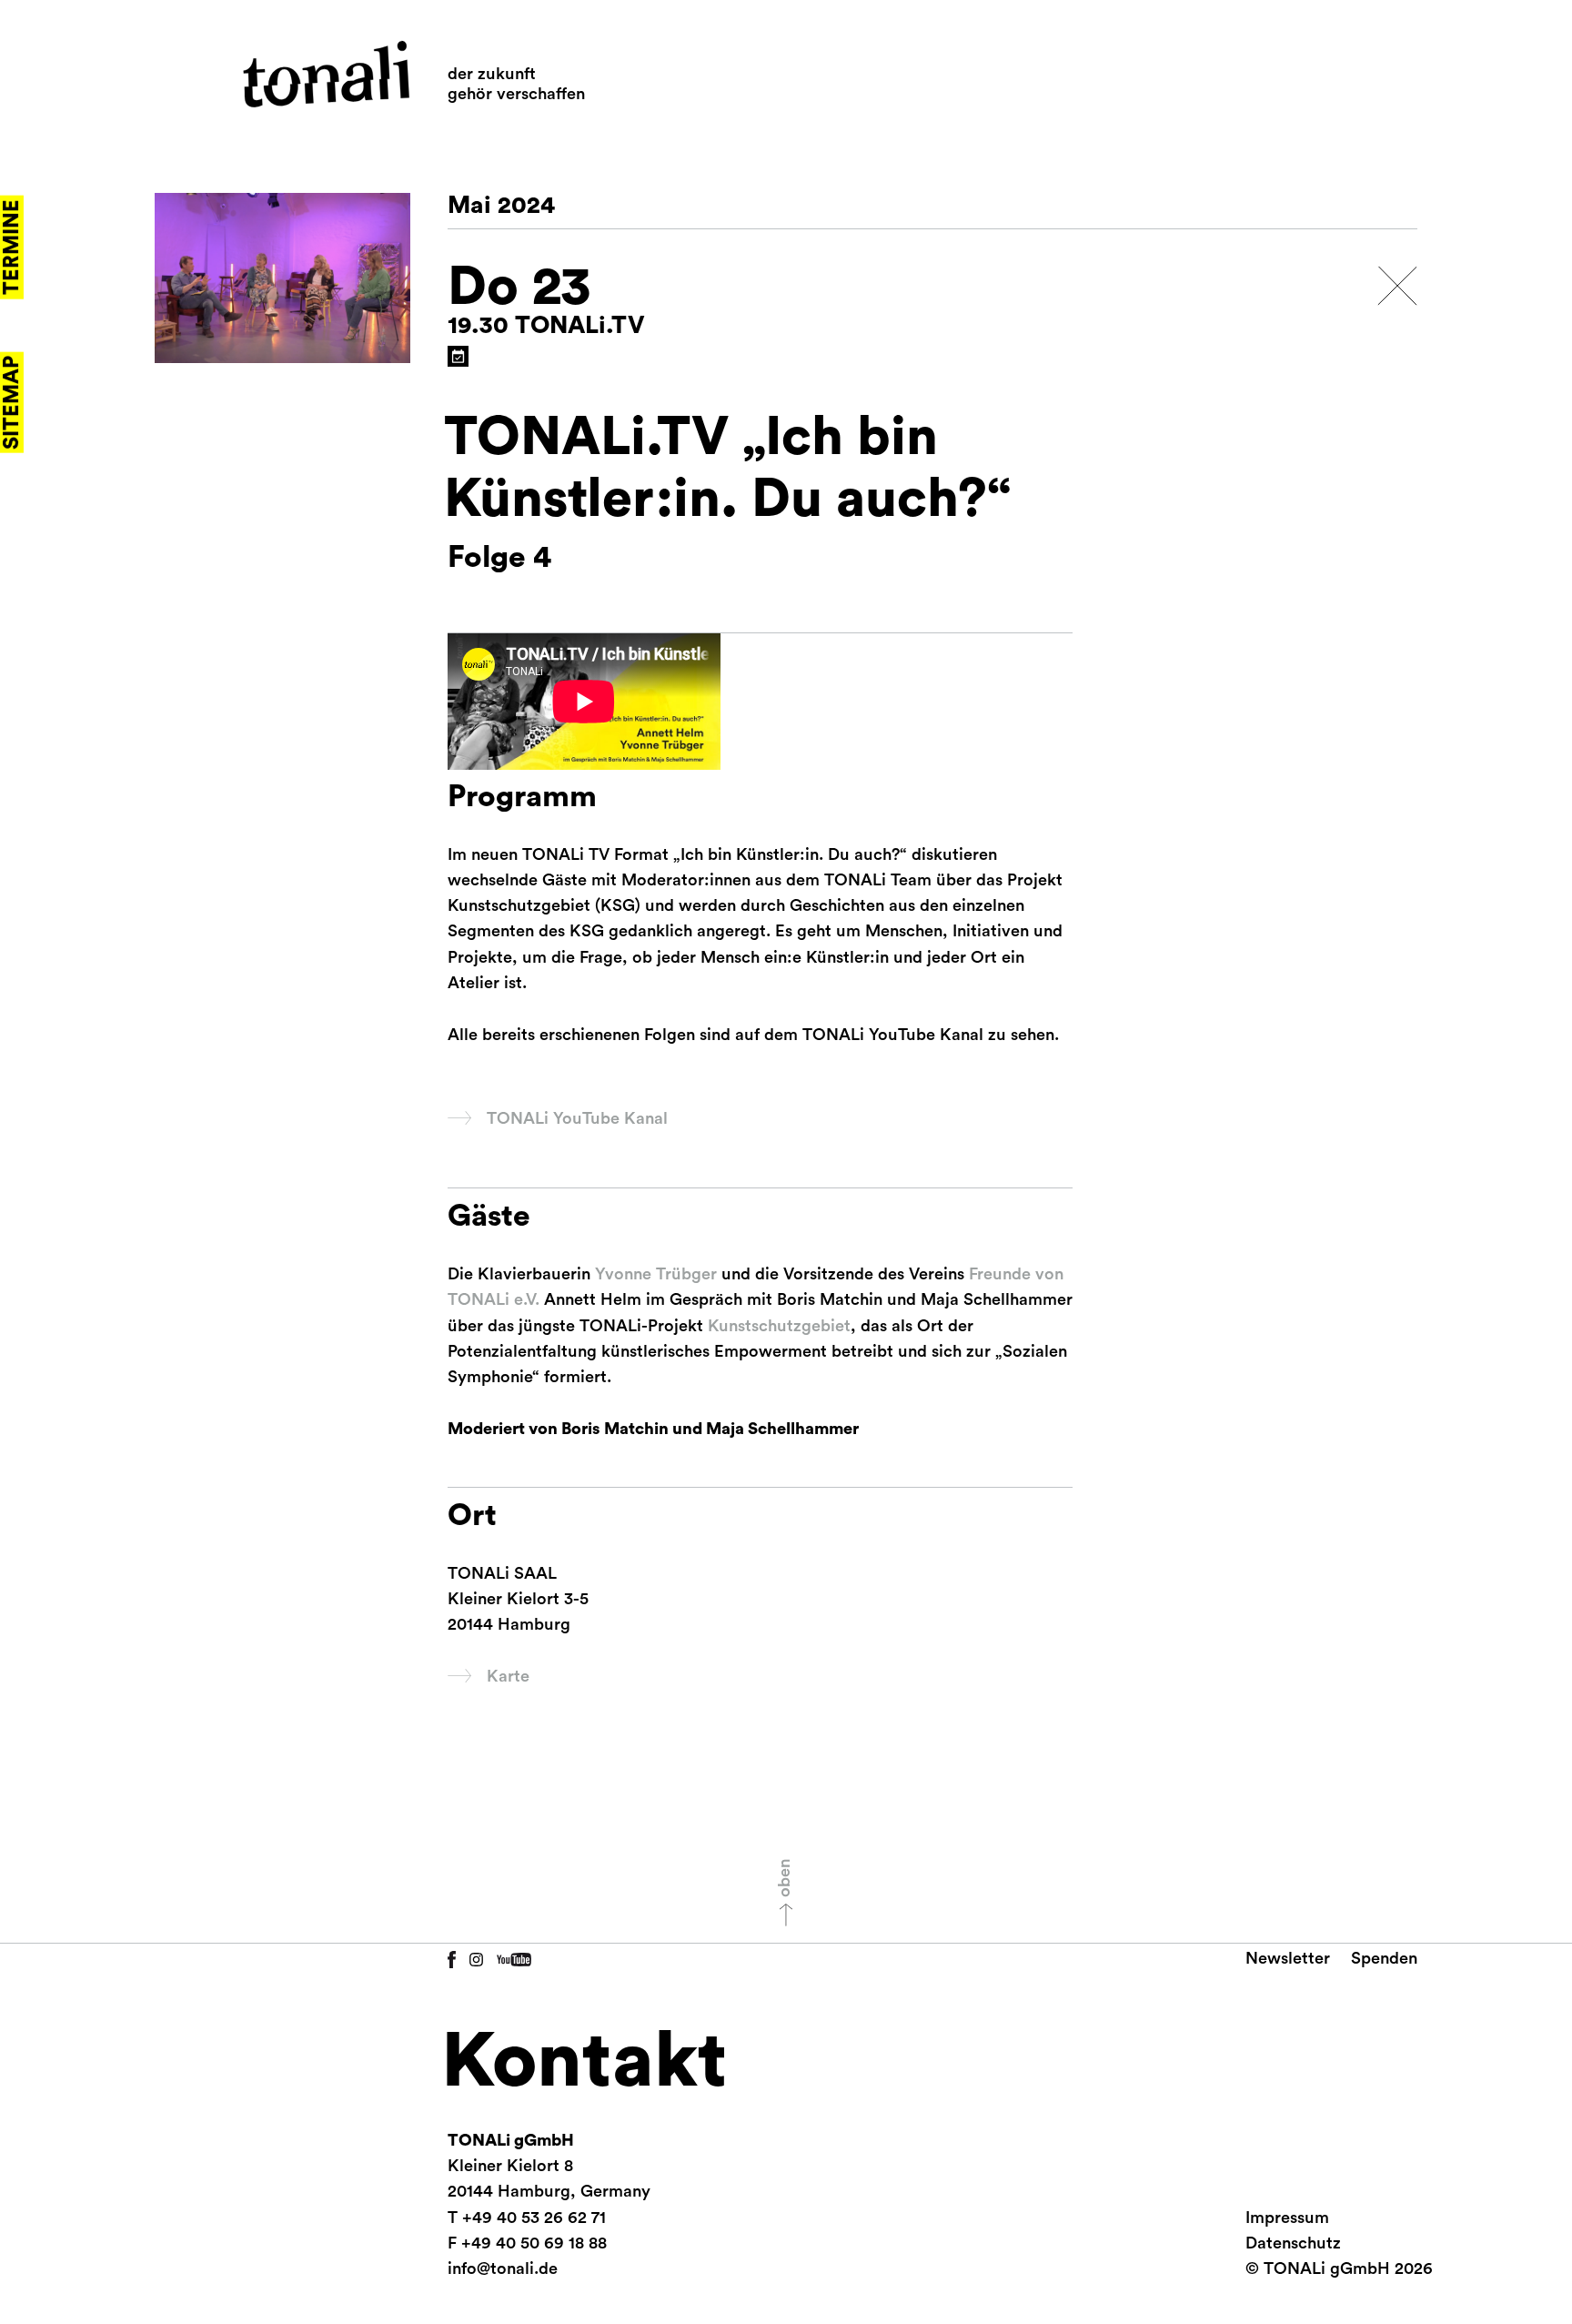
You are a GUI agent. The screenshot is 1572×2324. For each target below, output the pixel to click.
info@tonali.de (503, 2268)
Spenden (1384, 1958)
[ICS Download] (458, 356)
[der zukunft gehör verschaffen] (326, 74)
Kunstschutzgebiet (779, 1326)
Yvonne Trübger (656, 1274)
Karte (508, 1676)
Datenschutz (1293, 2243)
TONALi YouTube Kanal (577, 1118)
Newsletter (1288, 1958)
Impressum (1287, 2218)
